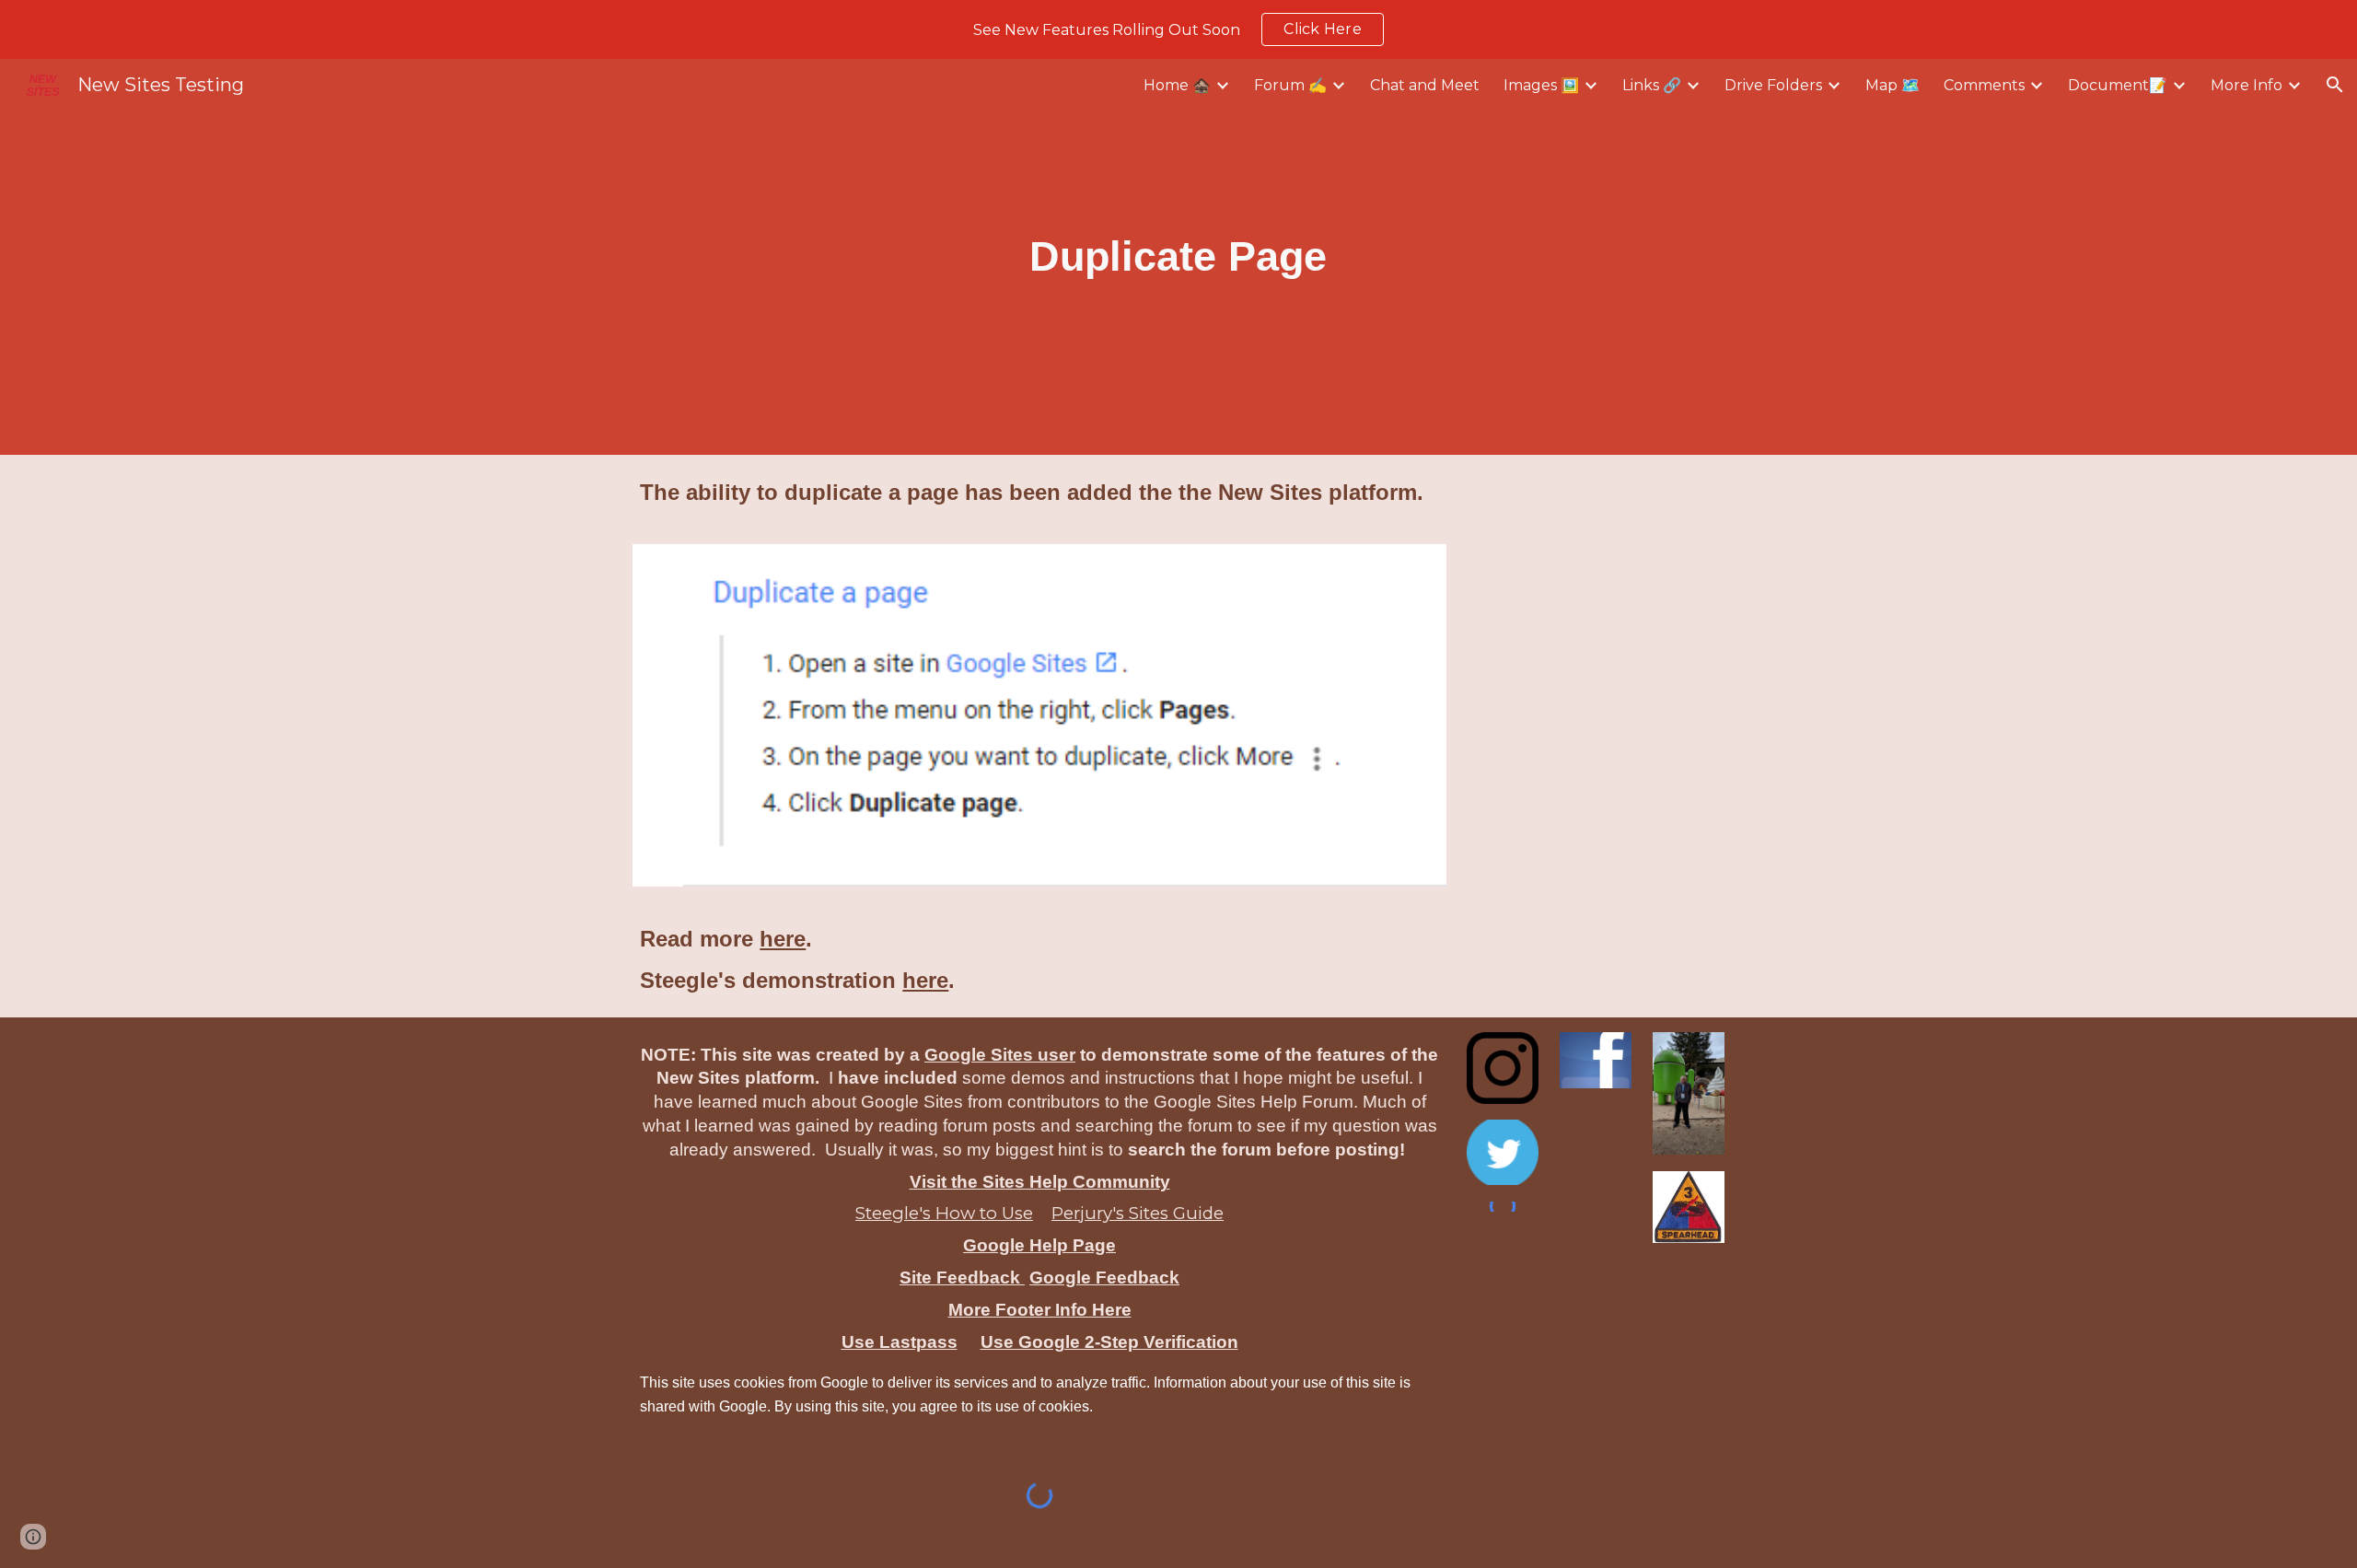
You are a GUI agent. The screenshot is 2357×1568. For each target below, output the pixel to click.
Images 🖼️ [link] (1541, 85)
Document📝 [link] (2118, 85)
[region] (1178, 29)
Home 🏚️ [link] (1177, 85)
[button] (2335, 85)
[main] (1179, 257)
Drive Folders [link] (1773, 85)
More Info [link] (2247, 85)
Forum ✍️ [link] (1290, 85)
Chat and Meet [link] (1425, 85)
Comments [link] (1984, 85)
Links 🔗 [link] (1652, 85)
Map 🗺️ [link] (1893, 85)
